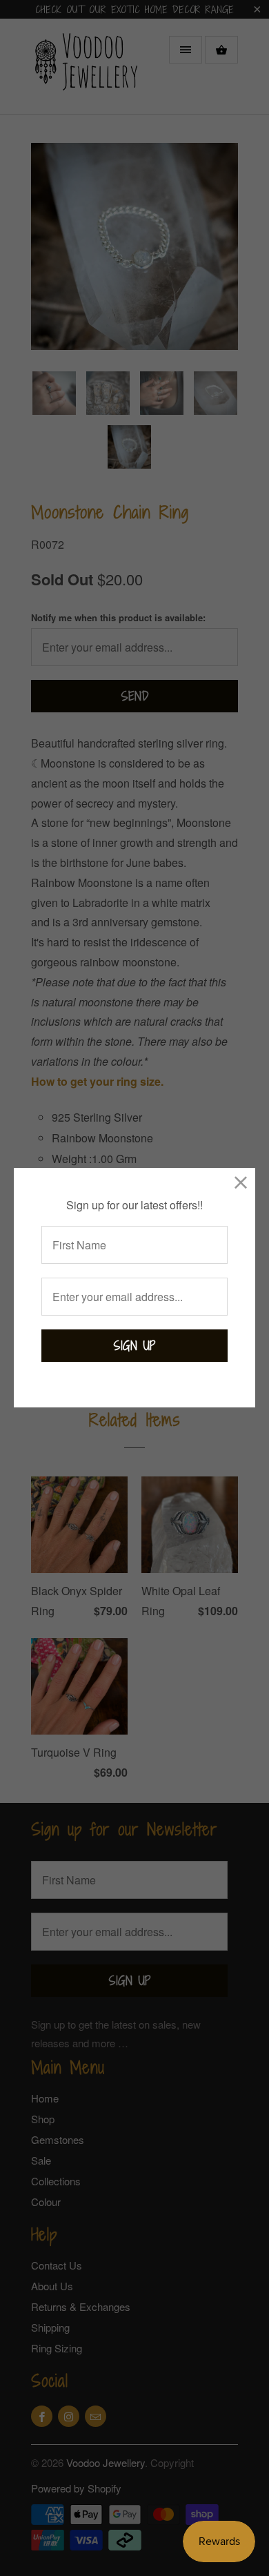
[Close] (241, 1182)
